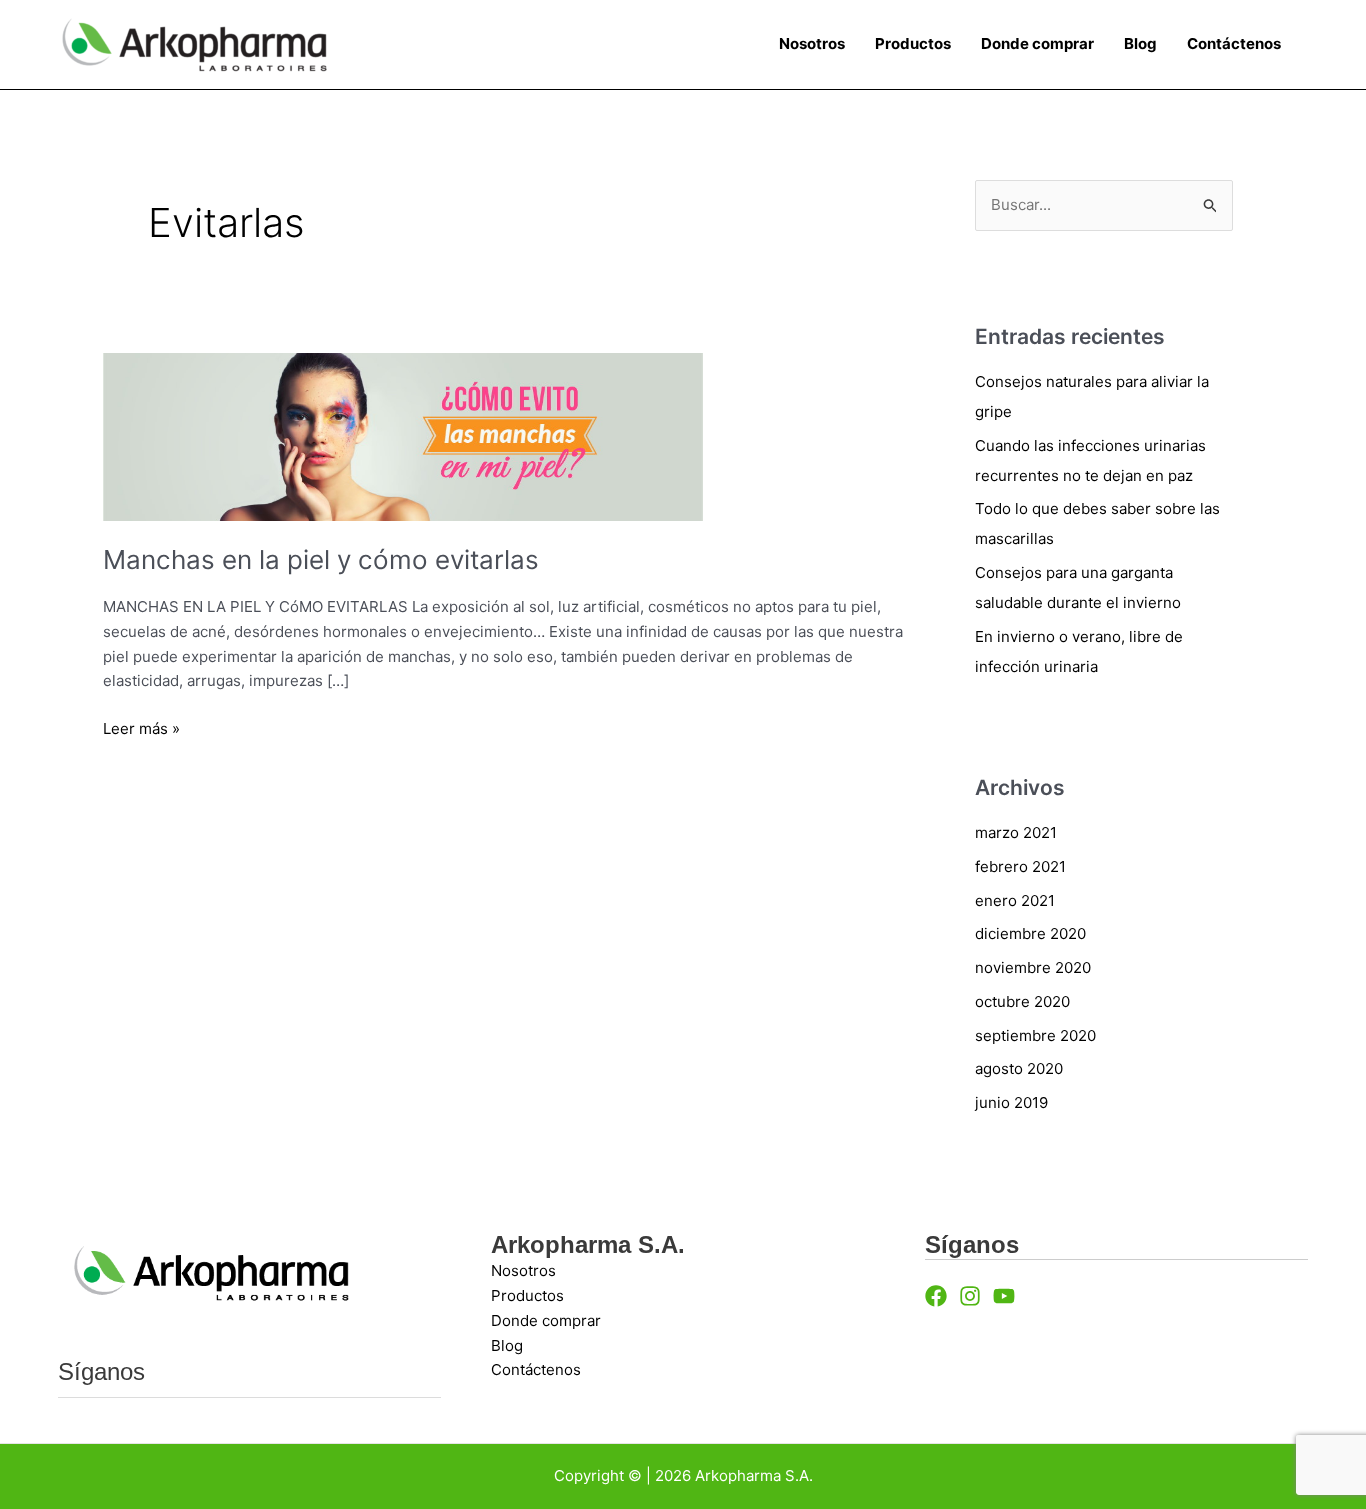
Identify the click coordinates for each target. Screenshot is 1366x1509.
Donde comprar (1037, 43)
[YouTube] (1004, 1296)
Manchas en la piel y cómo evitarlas (321, 559)
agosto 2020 (1019, 1068)
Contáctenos (1234, 43)
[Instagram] (970, 1296)
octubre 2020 (1022, 1001)
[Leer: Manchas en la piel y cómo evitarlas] (403, 435)
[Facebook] (936, 1296)
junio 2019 (1011, 1102)
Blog (1140, 43)
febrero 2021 (1020, 866)
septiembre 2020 (1035, 1035)
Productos (913, 43)
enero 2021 (1015, 900)
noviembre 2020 (1033, 967)
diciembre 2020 (1030, 933)
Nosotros (812, 43)
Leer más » (141, 727)
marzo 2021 (1016, 832)
